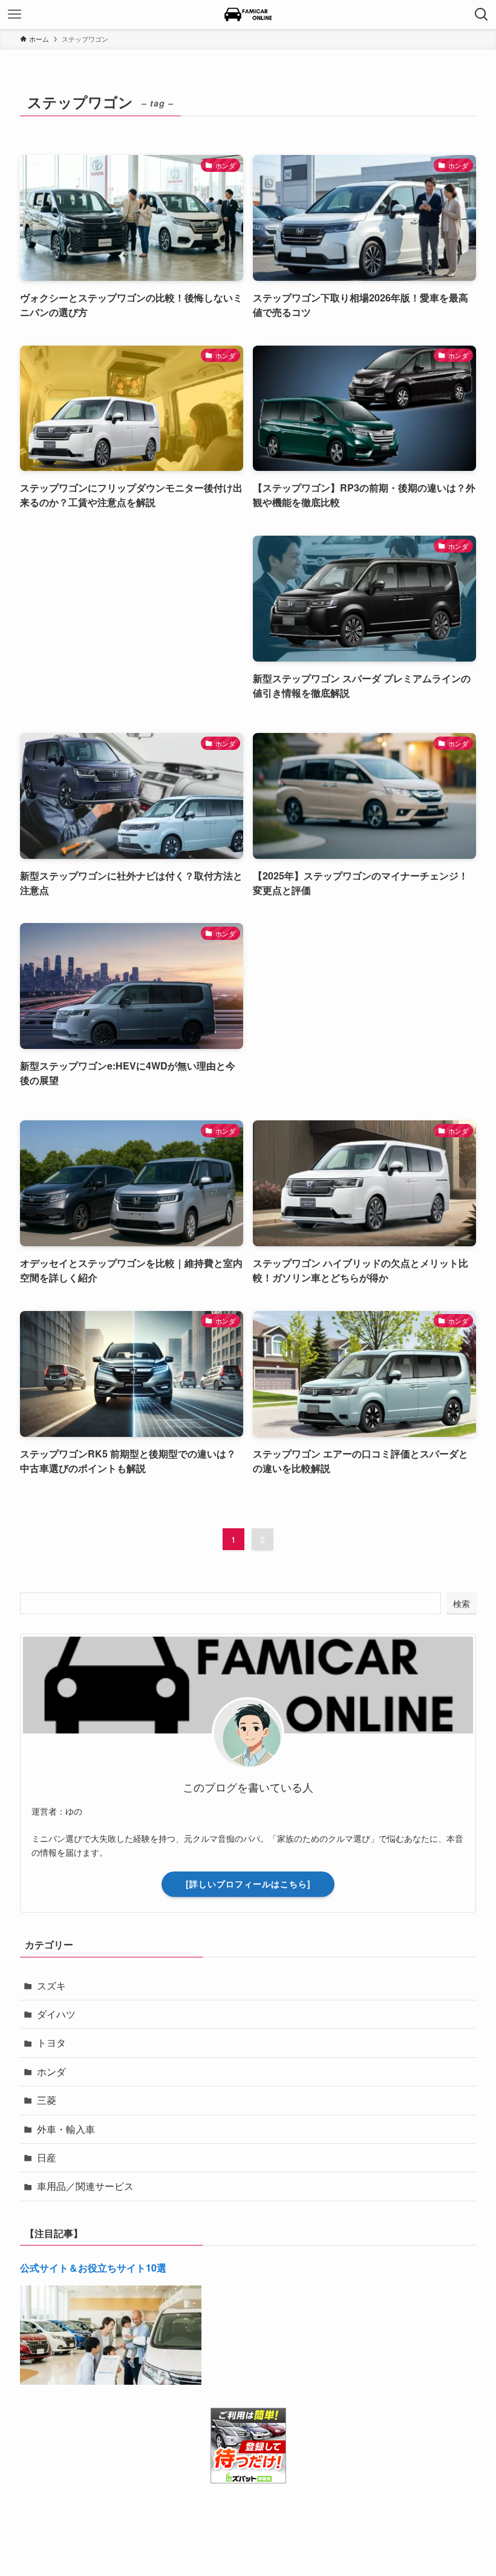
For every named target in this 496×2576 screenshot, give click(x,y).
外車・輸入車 (66, 2129)
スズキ (51, 1986)
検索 (462, 1603)
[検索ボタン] (481, 15)
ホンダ (51, 2072)
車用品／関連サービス (85, 2186)
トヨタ (51, 2042)
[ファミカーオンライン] (248, 15)
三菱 (47, 2100)
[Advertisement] (132, 622)
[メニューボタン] (15, 15)
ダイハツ (56, 2014)
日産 (47, 2157)
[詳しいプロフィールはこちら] (248, 1884)
